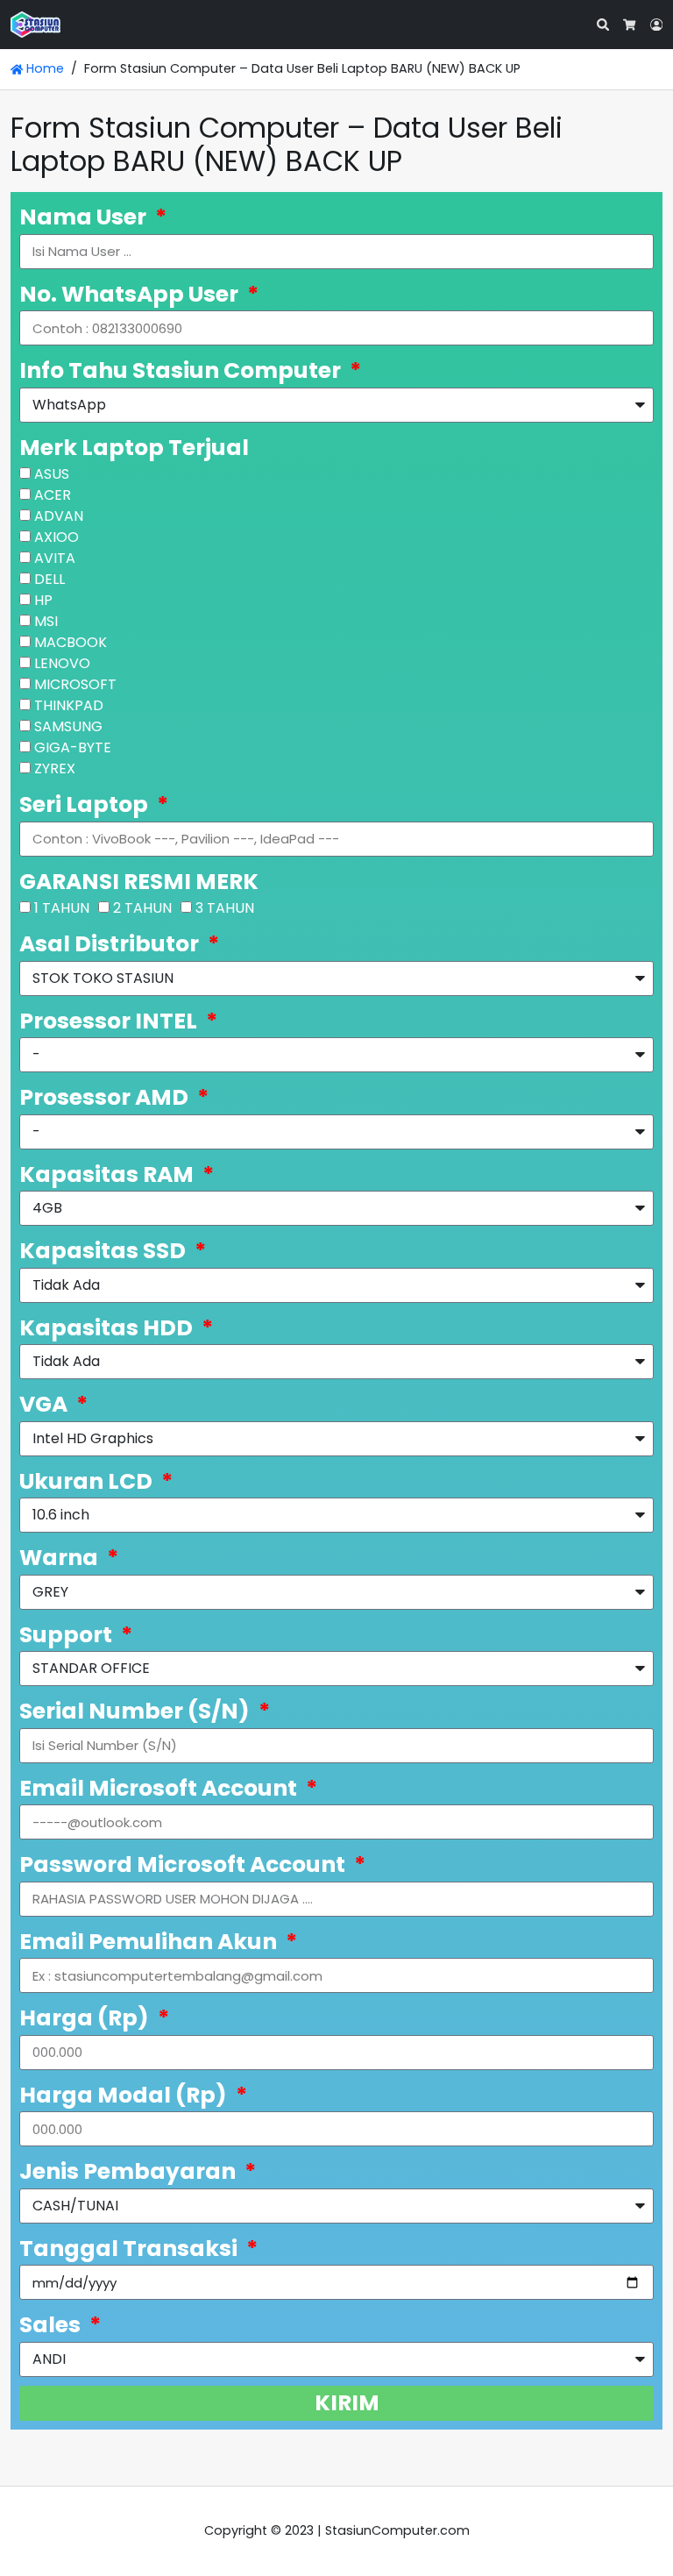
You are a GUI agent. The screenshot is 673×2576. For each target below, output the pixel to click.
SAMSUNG (68, 726)
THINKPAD (69, 705)
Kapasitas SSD (105, 1251)
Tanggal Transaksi (131, 2249)
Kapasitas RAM (109, 1174)
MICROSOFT (75, 684)
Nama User (85, 217)
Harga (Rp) (86, 2018)
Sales (52, 2325)
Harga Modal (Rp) (125, 2095)
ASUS (52, 474)
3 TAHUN (225, 908)
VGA (46, 1404)
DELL (50, 579)
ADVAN (59, 516)
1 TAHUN (62, 908)
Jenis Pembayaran (130, 2171)
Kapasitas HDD (108, 1328)
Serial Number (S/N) (137, 1711)
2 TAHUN (142, 908)
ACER (53, 495)
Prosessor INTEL (110, 1021)
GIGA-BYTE (73, 747)
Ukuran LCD (88, 1481)
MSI (46, 621)
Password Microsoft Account (184, 1864)
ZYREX (55, 769)
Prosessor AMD (106, 1097)
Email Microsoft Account (160, 1788)
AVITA (55, 558)
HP (43, 600)
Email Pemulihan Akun (150, 1942)
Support (68, 1635)
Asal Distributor (111, 944)
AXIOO (57, 537)
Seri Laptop (86, 804)
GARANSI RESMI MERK (139, 882)
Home (43, 68)
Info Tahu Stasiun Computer (182, 370)
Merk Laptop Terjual (134, 448)
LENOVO (62, 663)
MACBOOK (71, 642)
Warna (61, 1558)
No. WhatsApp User (131, 294)
